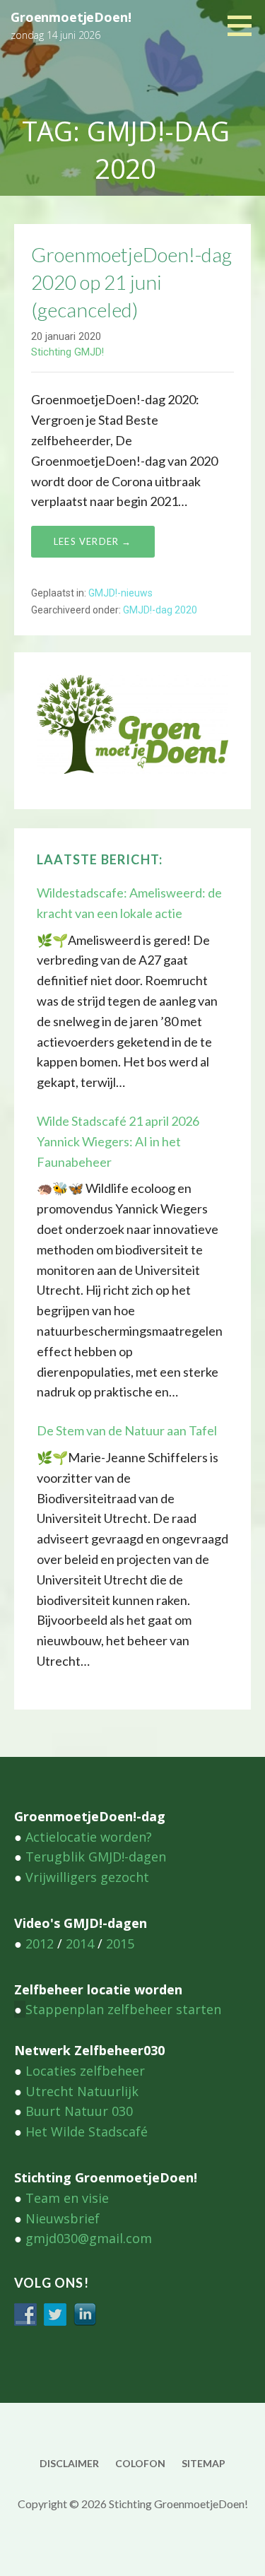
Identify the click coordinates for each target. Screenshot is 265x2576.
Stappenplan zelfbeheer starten (123, 2009)
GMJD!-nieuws (120, 593)
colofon (140, 2463)
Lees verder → (93, 541)
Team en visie (67, 2198)
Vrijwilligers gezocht (87, 1877)
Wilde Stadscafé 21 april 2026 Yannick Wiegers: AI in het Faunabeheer (118, 1141)
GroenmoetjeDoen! (71, 17)
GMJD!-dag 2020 (160, 610)
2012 (40, 1943)
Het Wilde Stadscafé (87, 2131)
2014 (80, 1943)
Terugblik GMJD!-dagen (96, 1857)
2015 (120, 1943)
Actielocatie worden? (89, 1837)
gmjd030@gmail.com (89, 2238)
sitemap (204, 2463)
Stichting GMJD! (67, 352)
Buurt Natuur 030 (79, 2111)
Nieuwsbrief (63, 2218)
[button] (245, 25)
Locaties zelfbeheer (85, 2071)
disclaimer (69, 2463)
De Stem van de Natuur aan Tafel (127, 1430)
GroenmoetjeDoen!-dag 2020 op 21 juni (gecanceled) (131, 282)
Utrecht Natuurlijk (82, 2091)
